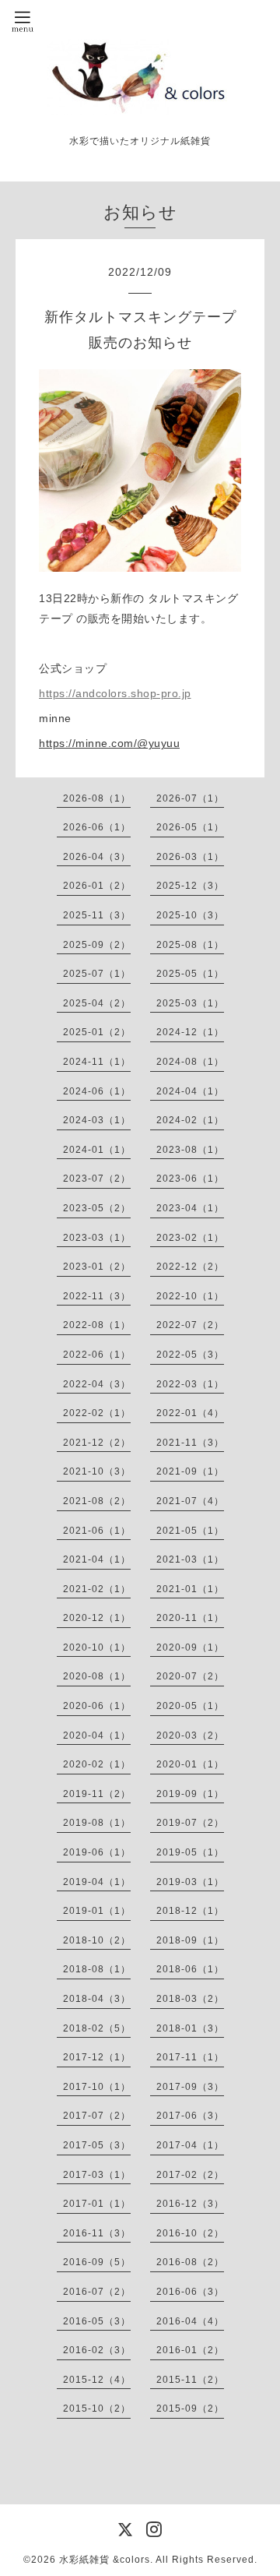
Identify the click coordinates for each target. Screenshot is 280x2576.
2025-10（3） (190, 915)
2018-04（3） (97, 1999)
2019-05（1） (190, 1852)
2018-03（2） (190, 1999)
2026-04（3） (97, 857)
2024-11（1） (97, 1062)
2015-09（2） (190, 2409)
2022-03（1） (190, 1384)
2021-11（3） (190, 1443)
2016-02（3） (97, 2350)
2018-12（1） (190, 1911)
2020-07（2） (190, 1676)
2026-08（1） (97, 798)
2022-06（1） (97, 1355)
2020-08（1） (97, 1676)
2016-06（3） (190, 2292)
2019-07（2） (190, 1823)
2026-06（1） (97, 827)
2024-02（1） (190, 1120)
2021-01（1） (190, 1589)
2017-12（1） (97, 2057)
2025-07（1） (97, 974)
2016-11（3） (97, 2233)
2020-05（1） (190, 1706)
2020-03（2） (190, 1736)
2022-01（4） (190, 1413)
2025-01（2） (97, 1032)
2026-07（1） (190, 798)
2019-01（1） (97, 1911)
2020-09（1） (190, 1647)
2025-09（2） (97, 945)
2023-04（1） (190, 1208)
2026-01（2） (97, 886)
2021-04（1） (97, 1559)
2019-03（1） (190, 1882)
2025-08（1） (190, 945)
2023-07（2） (97, 1179)
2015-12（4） (97, 2380)
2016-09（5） (97, 2262)
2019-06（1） (97, 1852)
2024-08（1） (190, 1062)
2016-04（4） (190, 2321)
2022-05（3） (190, 1355)
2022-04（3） (97, 1384)
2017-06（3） (190, 2116)
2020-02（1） (97, 1764)
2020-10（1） (97, 1647)
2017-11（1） (190, 2057)
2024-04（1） (190, 1091)
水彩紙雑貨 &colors (105, 2560)
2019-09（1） (190, 1794)
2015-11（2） (190, 2380)
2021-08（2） (97, 1501)
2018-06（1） (190, 1969)
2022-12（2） (190, 1267)
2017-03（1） (97, 2175)
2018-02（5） (97, 2028)
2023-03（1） (97, 1238)
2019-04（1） (97, 1882)
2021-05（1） (190, 1531)
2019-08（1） (97, 1823)
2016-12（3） (190, 2204)
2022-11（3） (97, 1296)
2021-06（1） (97, 1531)
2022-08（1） (97, 1325)
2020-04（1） (97, 1736)
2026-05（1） (190, 827)
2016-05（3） (97, 2321)
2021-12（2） (97, 1443)
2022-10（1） (190, 1296)
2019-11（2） (97, 1794)
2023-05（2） (97, 1208)
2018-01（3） (190, 2028)
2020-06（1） (97, 1706)
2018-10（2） (97, 1940)
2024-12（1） (190, 1032)
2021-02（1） (97, 1589)
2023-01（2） (97, 1267)
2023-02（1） (190, 1238)
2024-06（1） (97, 1091)
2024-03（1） (97, 1120)
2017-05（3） (97, 2145)
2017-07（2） (97, 2116)
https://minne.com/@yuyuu (109, 743)
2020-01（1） (190, 1764)
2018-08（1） (97, 1969)
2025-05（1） (190, 974)
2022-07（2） (190, 1325)
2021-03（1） (190, 1559)
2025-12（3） (190, 886)
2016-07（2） (97, 2292)
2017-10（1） (97, 2087)
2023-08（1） (190, 1150)
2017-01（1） (97, 2204)
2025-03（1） (190, 1003)
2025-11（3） (97, 915)
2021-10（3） (97, 1471)
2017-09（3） (190, 2087)
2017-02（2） (190, 2175)
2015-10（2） (97, 2409)
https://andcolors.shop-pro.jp (115, 693)
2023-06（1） (190, 1179)
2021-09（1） (190, 1471)
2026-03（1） (190, 857)
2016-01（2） (190, 2350)
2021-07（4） (190, 1501)
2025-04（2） (97, 1003)
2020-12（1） (97, 1618)
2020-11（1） (190, 1618)
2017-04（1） (190, 2145)
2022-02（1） (97, 1413)
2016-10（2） (190, 2233)
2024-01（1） (97, 1150)
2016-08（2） (190, 2262)
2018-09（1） (190, 1940)
